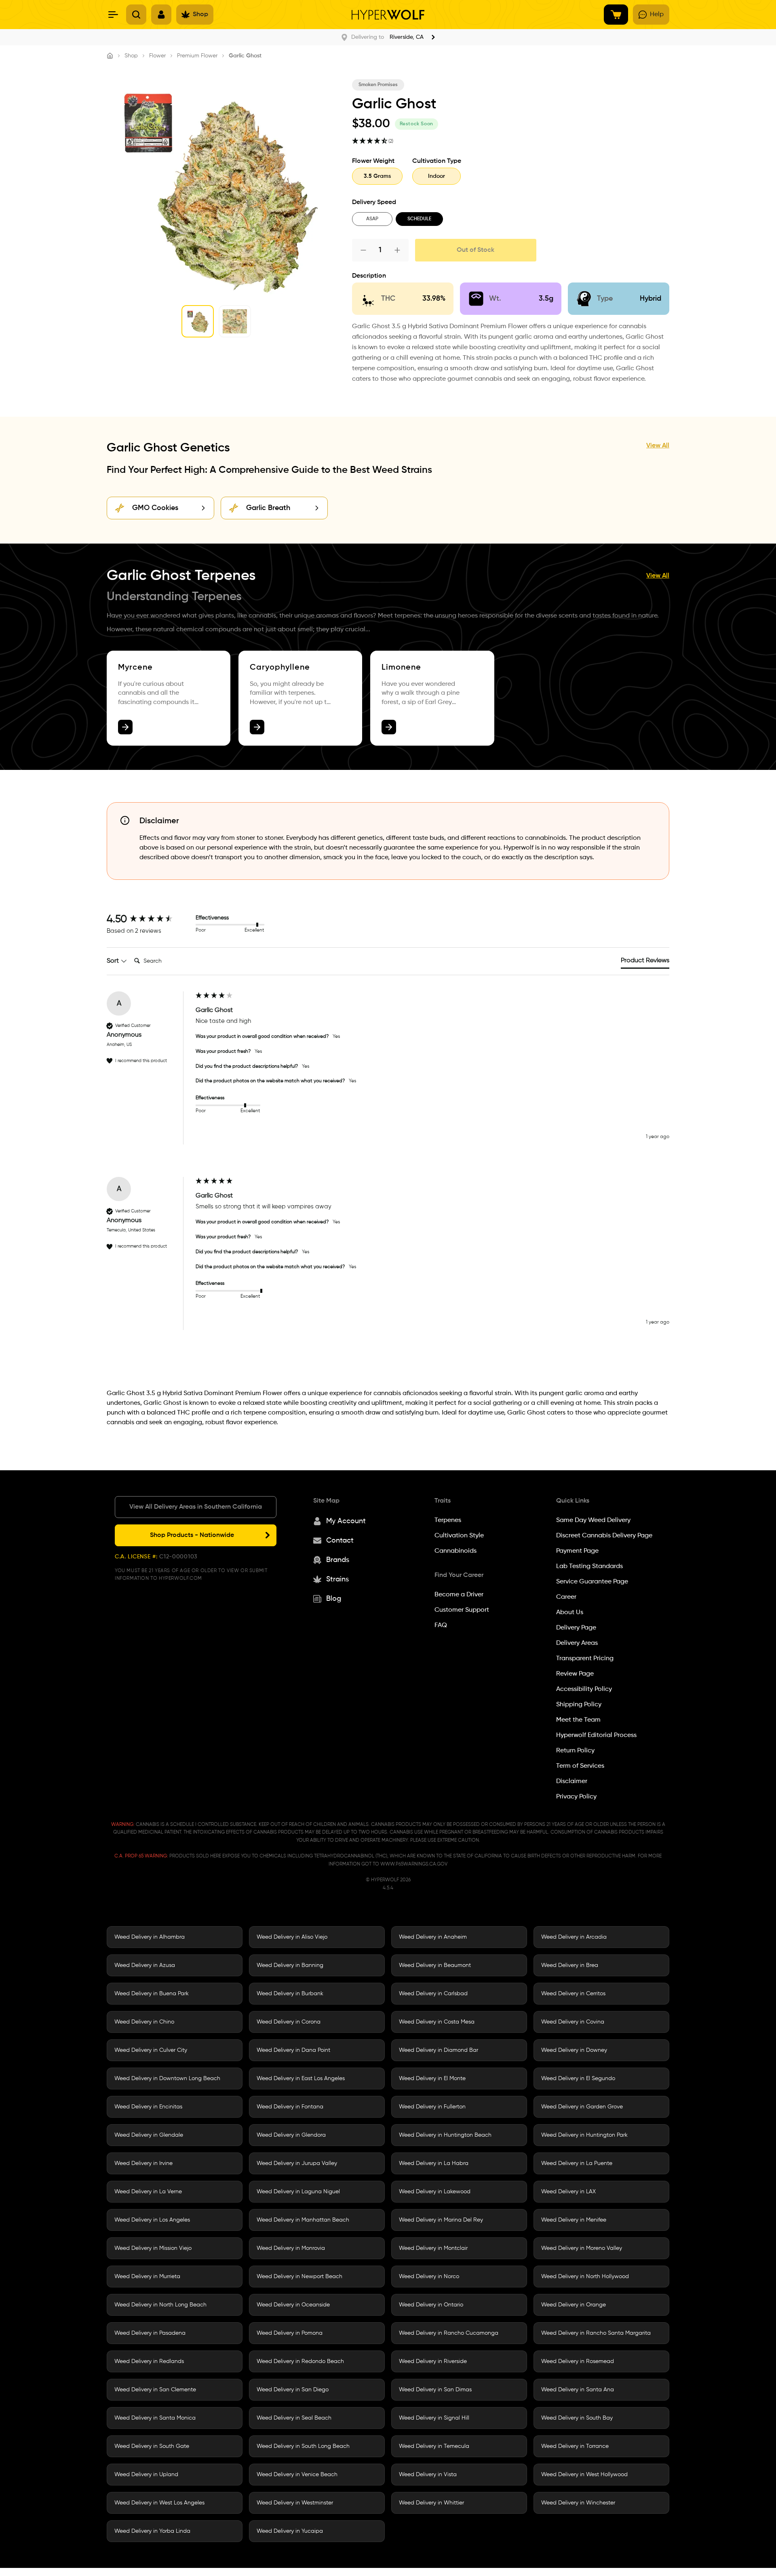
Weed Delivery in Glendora (291, 2135)
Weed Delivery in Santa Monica (155, 2418)
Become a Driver (459, 1595)
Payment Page (577, 1551)
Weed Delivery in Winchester (578, 2503)
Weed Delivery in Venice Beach (297, 2475)
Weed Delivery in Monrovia (291, 2248)
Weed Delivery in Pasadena (150, 2333)
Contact (340, 1541)
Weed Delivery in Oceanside (293, 2305)
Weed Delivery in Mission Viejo (153, 2248)
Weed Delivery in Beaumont (435, 1965)
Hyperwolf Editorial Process (596, 1735)
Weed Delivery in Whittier (431, 2503)
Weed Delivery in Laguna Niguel (298, 2192)
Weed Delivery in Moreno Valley (582, 2248)
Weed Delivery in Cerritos (573, 1994)
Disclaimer (572, 1781)
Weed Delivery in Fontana (290, 2107)
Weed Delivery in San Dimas (435, 2390)
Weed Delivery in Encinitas (148, 2107)
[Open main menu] (113, 15)
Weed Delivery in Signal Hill (434, 2418)
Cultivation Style (459, 1536)
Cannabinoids (455, 1551)
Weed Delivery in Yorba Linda (152, 2531)
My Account (346, 1521)
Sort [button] (114, 961)
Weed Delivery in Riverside (433, 2361)
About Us (570, 1613)
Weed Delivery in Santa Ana (578, 2390)
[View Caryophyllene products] (257, 727)
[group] (149, 919)
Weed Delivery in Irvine (143, 2163)
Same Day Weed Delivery (593, 1520)
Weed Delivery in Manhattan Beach (303, 2220)
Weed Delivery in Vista (428, 2475)
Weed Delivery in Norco (429, 2277)
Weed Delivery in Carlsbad (433, 1994)
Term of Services (580, 1766)
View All (658, 446)
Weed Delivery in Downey (574, 2050)
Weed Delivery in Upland (146, 2475)
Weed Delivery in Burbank (290, 1994)
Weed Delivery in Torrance (575, 2446)
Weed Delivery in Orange (574, 2305)
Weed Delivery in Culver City (151, 2050)
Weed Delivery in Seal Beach (294, 2418)
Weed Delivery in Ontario (431, 2305)
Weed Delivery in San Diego (293, 2390)
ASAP (372, 219)
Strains (337, 1579)
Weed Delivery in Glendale (149, 2135)
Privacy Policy (576, 1797)
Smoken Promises (378, 85)
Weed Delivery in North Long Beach (160, 2305)
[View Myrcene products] (125, 727)
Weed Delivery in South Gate (152, 2446)
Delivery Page (576, 1628)
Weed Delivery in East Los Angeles (301, 2079)
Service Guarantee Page (592, 1582)
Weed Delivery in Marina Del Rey (441, 2220)
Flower (157, 56)
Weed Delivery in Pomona (290, 2333)
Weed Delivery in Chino (144, 2022)
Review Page (575, 1674)
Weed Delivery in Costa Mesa (437, 2022)
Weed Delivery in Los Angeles (152, 2220)
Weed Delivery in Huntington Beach (445, 2135)
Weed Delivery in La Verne (148, 2192)
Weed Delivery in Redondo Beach (300, 2361)
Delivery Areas (577, 1643)
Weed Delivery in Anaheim (433, 1937)
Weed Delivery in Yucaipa (290, 2531)
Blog (334, 1599)
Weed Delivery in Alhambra (150, 1937)
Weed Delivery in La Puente (577, 2163)
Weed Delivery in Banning (290, 1965)
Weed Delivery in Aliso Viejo (292, 1937)
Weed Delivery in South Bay (577, 2418)
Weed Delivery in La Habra (434, 2163)
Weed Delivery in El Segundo (578, 2079)
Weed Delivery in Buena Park (152, 1994)
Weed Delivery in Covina (573, 2022)
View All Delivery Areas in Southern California (196, 1507)
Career (566, 1597)
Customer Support (462, 1610)
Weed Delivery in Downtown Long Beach (167, 2079)
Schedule (419, 219)
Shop (131, 56)
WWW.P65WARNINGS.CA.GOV (414, 1864)
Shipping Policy (579, 1705)
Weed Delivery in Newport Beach (299, 2277)
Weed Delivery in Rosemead (578, 2361)
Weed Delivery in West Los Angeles (159, 2503)
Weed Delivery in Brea (570, 1965)
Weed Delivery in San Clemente (155, 2390)
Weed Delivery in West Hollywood (584, 2475)
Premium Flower (197, 56)
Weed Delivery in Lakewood (435, 2192)
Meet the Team (578, 1720)
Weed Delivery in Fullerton (432, 2107)
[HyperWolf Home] (388, 15)
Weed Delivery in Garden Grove (582, 2107)
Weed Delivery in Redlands (149, 2361)
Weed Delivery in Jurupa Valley (297, 2163)
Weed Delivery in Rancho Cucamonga (449, 2333)
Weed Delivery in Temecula (434, 2446)
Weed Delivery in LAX (568, 2192)
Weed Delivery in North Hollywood (585, 2277)
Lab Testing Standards (589, 1566)
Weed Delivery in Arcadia (574, 1937)
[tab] (645, 962)
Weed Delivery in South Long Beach (303, 2446)
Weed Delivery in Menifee (574, 2220)
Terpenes (448, 1520)
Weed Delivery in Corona (289, 2022)
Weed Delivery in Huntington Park (584, 2135)
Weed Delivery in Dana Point (293, 2050)
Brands (338, 1560)
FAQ (441, 1625)
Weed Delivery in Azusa (145, 1965)
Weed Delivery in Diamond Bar (439, 2050)
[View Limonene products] (389, 727)
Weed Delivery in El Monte (432, 2079)
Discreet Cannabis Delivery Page (604, 1536)
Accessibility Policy (584, 1689)
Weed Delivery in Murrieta (147, 2277)
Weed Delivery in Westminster (295, 2503)
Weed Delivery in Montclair (433, 2248)
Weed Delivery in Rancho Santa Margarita (596, 2333)
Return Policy (575, 1751)
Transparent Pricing (585, 1659)
